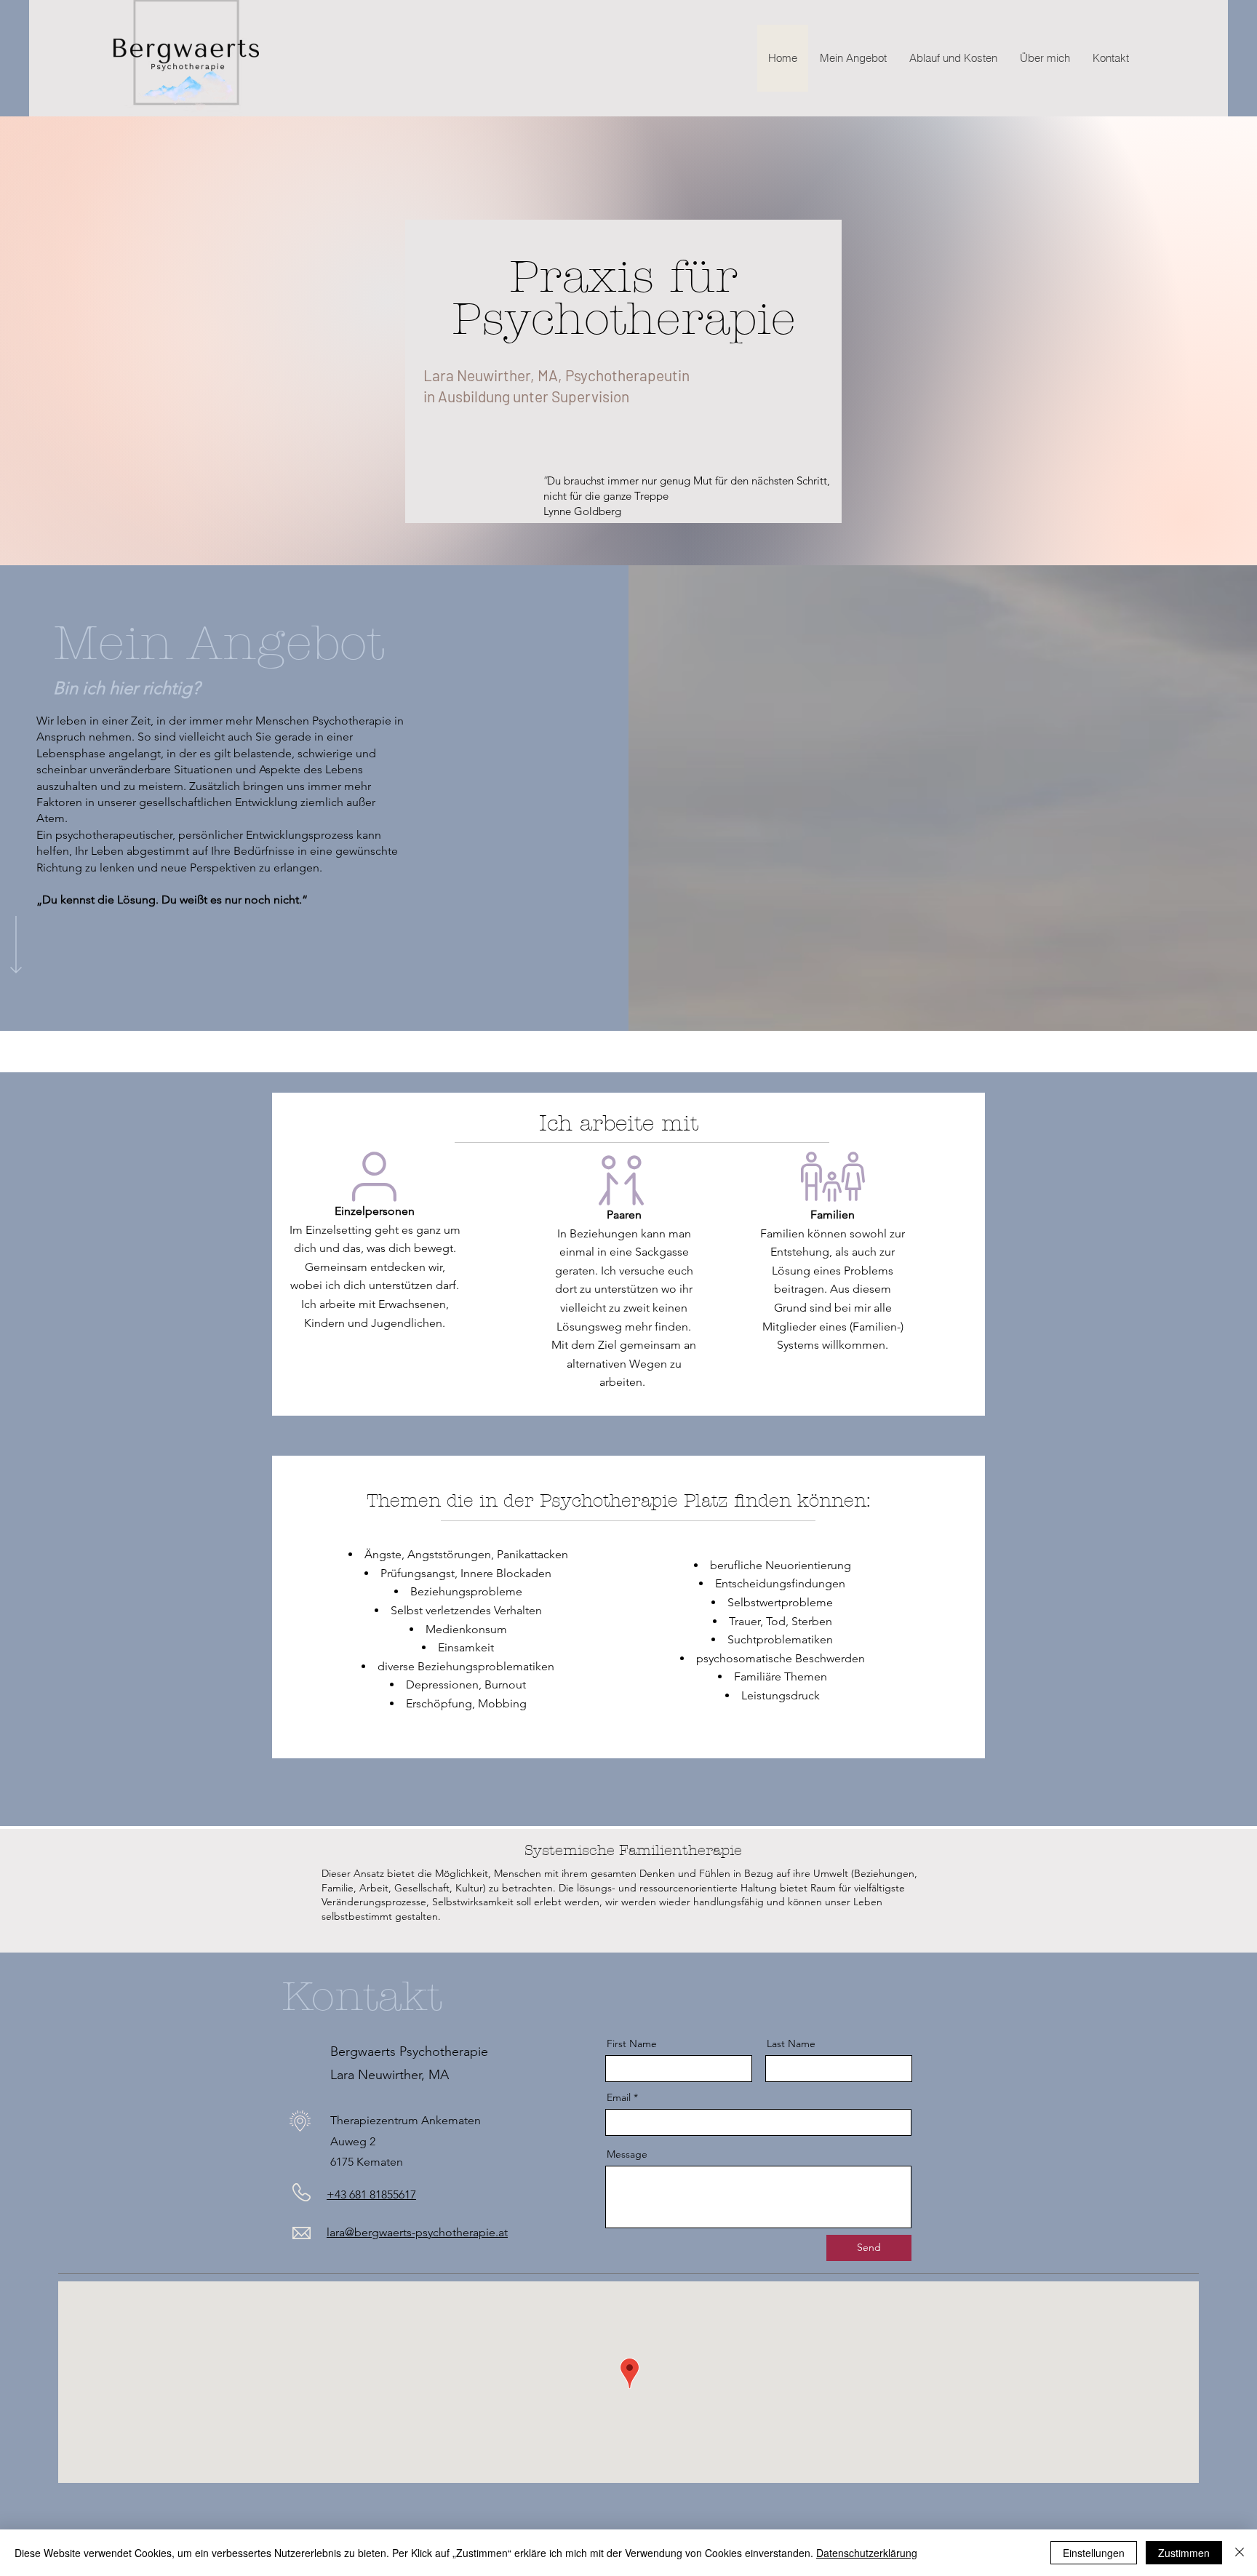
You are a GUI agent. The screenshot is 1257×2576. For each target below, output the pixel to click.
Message (627, 2154)
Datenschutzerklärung (867, 2553)
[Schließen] (1240, 2553)
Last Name (791, 2043)
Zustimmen (1184, 2553)
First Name (632, 2043)
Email (619, 2097)
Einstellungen (1094, 2553)
